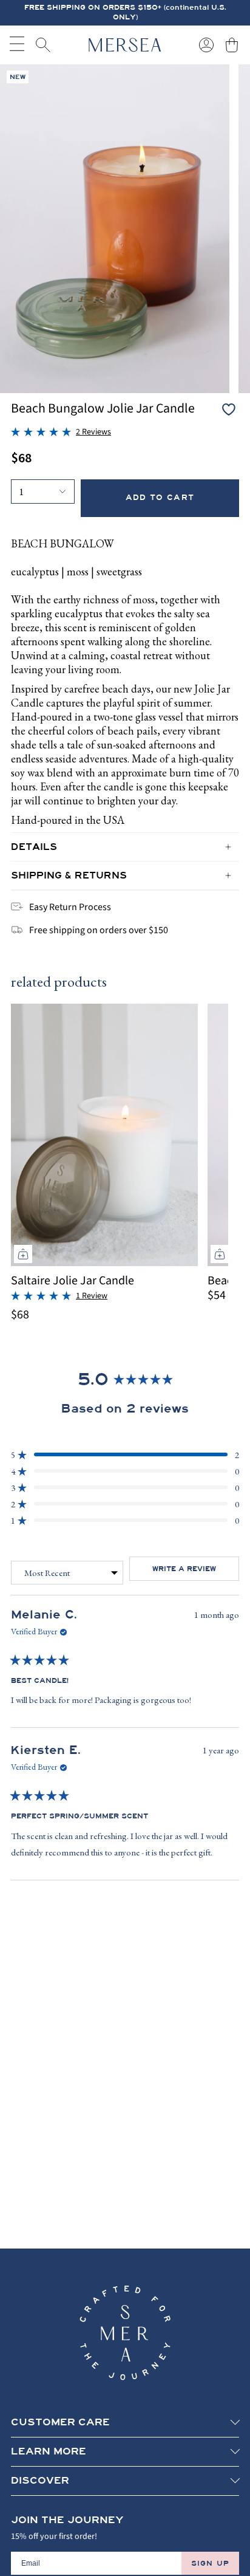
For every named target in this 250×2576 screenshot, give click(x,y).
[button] (61, 432)
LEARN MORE (49, 2451)
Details (34, 847)
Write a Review (196, 1572)
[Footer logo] (125, 2333)
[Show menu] (17, 45)
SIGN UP (210, 2563)
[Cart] (232, 45)
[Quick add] (23, 1254)
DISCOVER (40, 2481)
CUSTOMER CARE (60, 2422)
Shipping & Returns (69, 875)
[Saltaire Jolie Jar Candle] (104, 1135)
